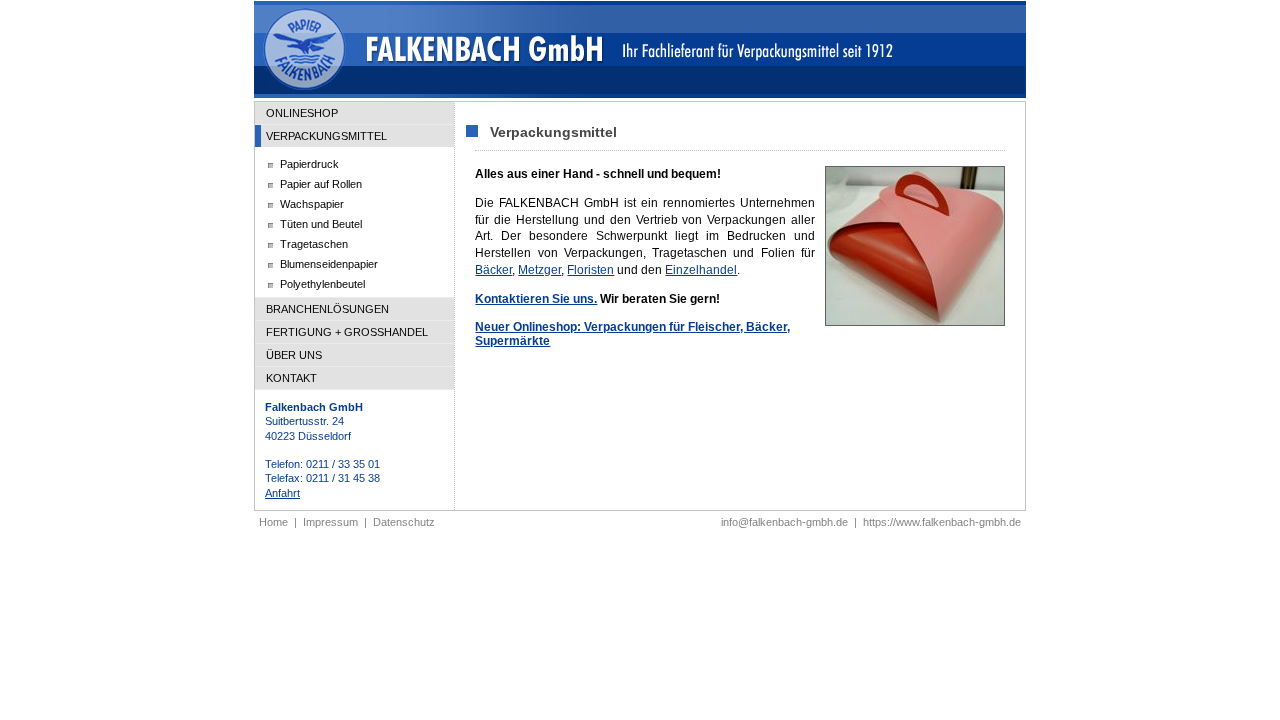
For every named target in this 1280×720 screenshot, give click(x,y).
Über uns (294, 355)
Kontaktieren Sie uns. (536, 299)
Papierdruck (309, 164)
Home (273, 522)
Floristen (590, 270)
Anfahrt (282, 493)
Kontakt (291, 378)
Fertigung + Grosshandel (347, 332)
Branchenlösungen (327, 309)
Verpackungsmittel (326, 136)
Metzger (539, 270)
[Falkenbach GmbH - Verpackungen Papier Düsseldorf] (640, 95)
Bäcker (493, 270)
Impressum (330, 522)
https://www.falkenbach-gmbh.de (942, 522)
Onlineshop (302, 113)
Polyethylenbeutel (322, 284)
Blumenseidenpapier (329, 264)
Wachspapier (312, 204)
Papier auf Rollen (321, 184)
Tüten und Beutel (321, 224)
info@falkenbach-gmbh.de (784, 522)
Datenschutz (404, 522)
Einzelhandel (701, 270)
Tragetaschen (314, 244)
